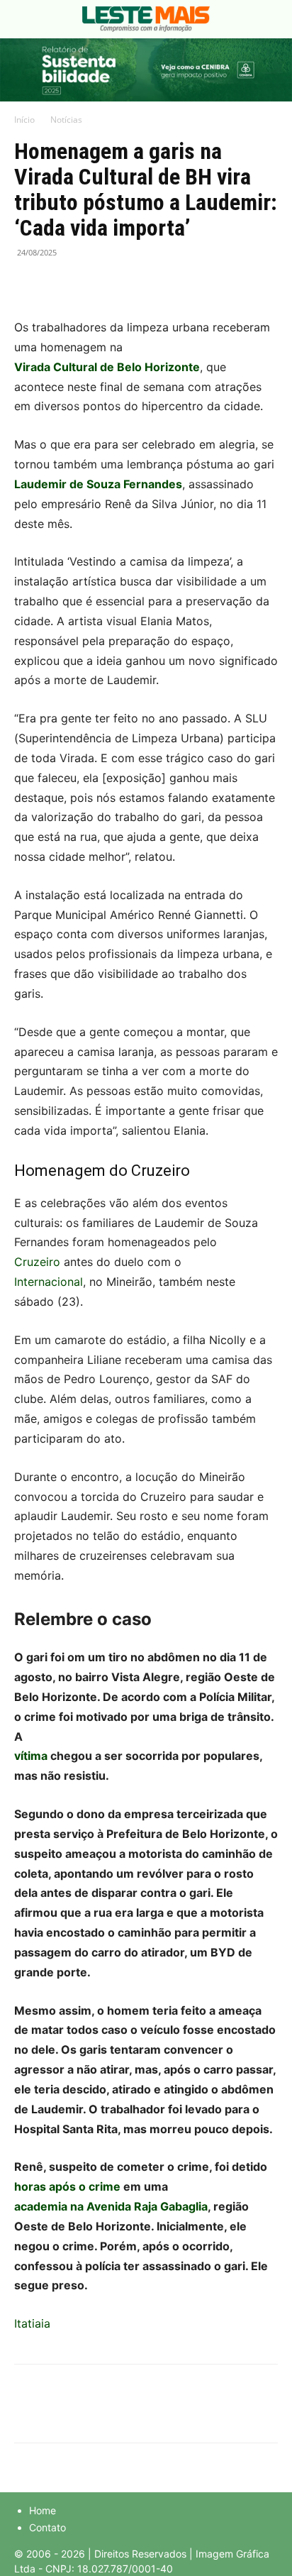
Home (43, 2510)
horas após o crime (67, 2186)
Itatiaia (32, 2323)
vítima (31, 1756)
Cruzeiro (39, 1262)
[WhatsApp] (94, 285)
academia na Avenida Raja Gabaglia (111, 2206)
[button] (24, 19)
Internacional (49, 1282)
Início (24, 120)
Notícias (66, 120)
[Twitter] (61, 285)
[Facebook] (28, 285)
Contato (47, 2527)
